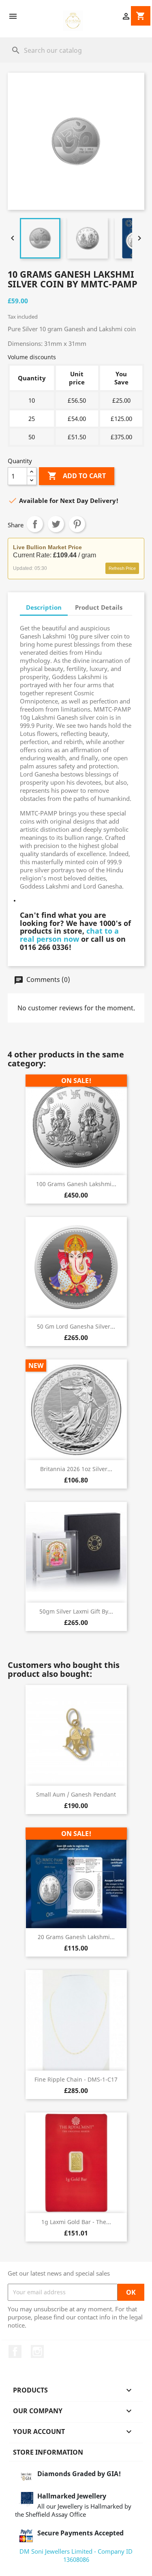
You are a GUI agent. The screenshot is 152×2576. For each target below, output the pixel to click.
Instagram (37, 2352)
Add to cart (77, 476)
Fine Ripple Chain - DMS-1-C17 (76, 2079)
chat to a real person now (69, 935)
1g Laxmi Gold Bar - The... (76, 2222)
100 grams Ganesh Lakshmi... (76, 1184)
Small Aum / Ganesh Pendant (76, 1794)
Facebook (15, 2352)
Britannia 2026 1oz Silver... (76, 1469)
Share (35, 524)
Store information (48, 2452)
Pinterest (77, 524)
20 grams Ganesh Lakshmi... (76, 1937)
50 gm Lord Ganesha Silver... (76, 1326)
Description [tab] (44, 607)
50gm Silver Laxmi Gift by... (76, 1611)
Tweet (56, 524)
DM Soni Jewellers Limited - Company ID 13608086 (76, 2555)
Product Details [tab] (99, 607)
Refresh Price (122, 568)
